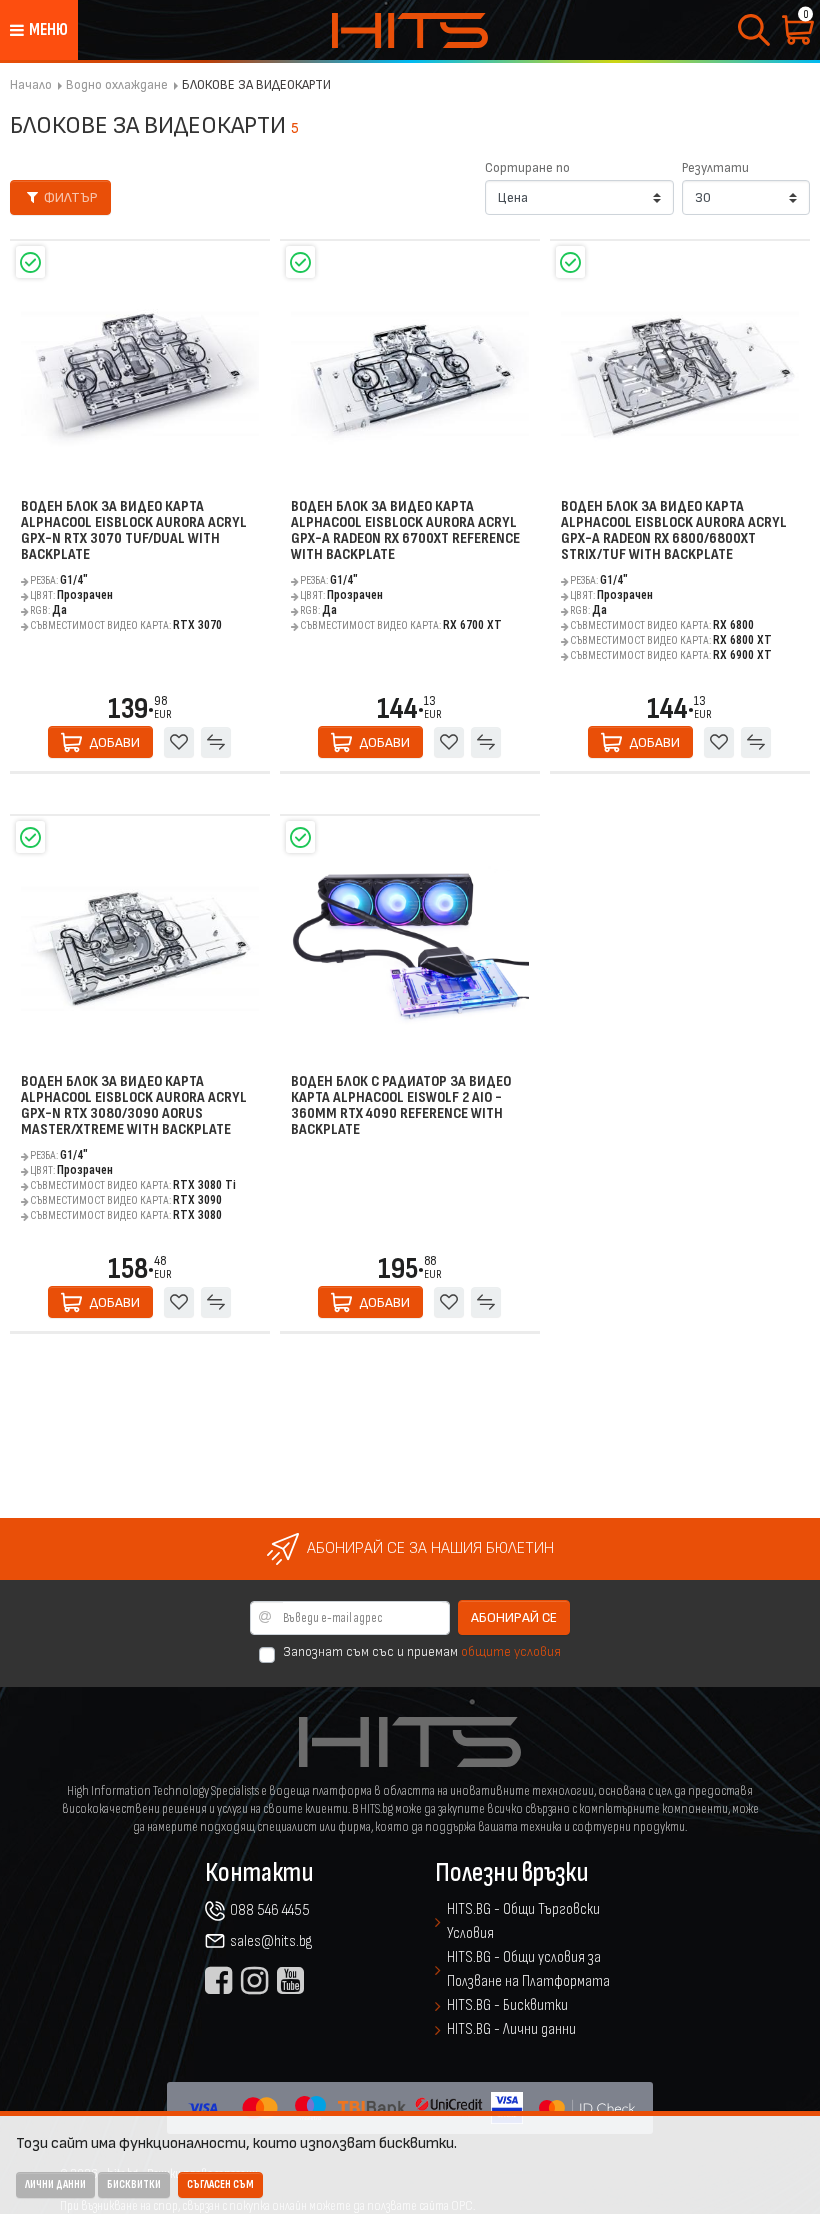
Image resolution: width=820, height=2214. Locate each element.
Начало (31, 85)
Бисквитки (134, 2184)
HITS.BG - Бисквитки (507, 2005)
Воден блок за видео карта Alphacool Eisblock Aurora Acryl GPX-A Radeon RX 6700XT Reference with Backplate (405, 531)
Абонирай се (514, 1617)
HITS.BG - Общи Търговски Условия (523, 1921)
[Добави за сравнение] (216, 742)
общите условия (511, 1652)
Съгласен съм (220, 2184)
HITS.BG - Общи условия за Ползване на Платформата (528, 1969)
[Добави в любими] (179, 742)
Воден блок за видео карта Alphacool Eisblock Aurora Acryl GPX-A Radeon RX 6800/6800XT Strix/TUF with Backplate (674, 531)
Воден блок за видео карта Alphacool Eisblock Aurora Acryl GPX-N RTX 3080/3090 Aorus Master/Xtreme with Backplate (134, 1106)
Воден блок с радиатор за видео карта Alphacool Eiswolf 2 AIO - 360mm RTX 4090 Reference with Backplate (401, 1106)
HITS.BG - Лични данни (511, 2029)
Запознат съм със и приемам (422, 1652)
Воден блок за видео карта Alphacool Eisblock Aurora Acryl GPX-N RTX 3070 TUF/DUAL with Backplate (134, 531)
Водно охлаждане (117, 85)
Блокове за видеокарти (256, 85)
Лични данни (55, 2184)
